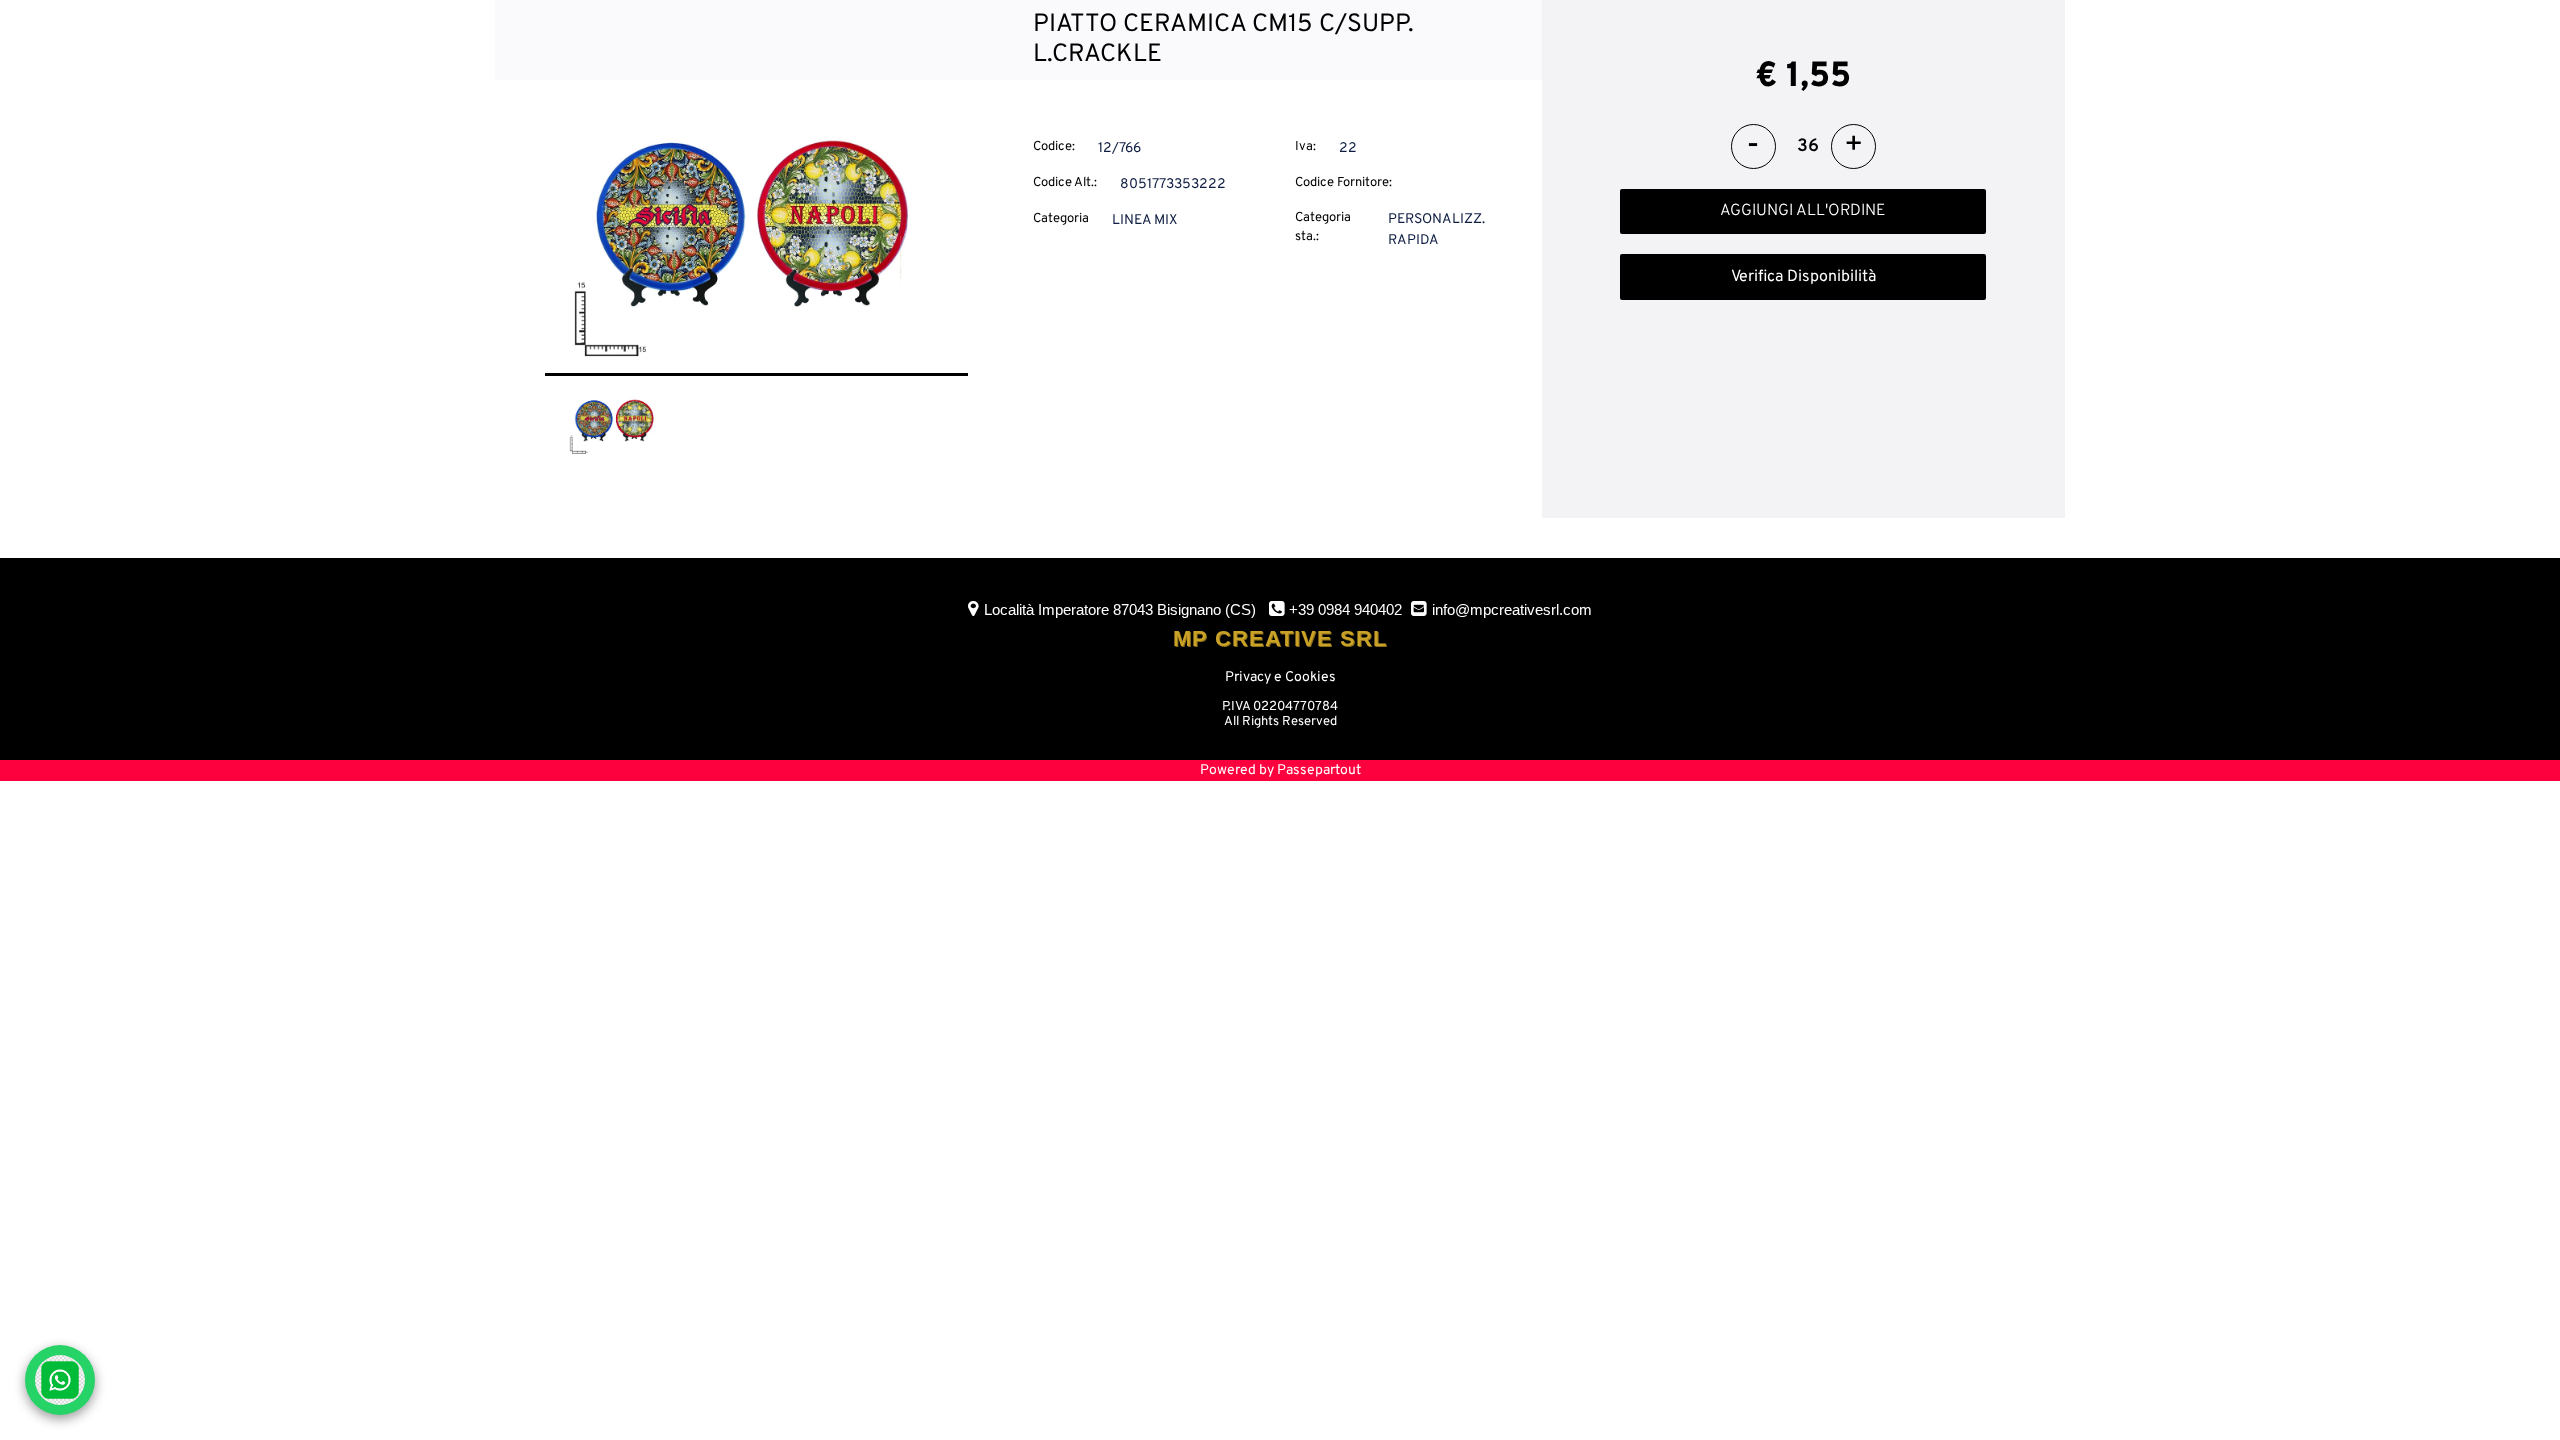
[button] (756, 229)
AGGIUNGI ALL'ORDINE (1803, 211)
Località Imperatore (1120, 609)
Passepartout (1319, 770)
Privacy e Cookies (1280, 677)
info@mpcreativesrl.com (1512, 609)
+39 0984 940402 (1345, 609)
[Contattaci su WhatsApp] (60, 1380)
